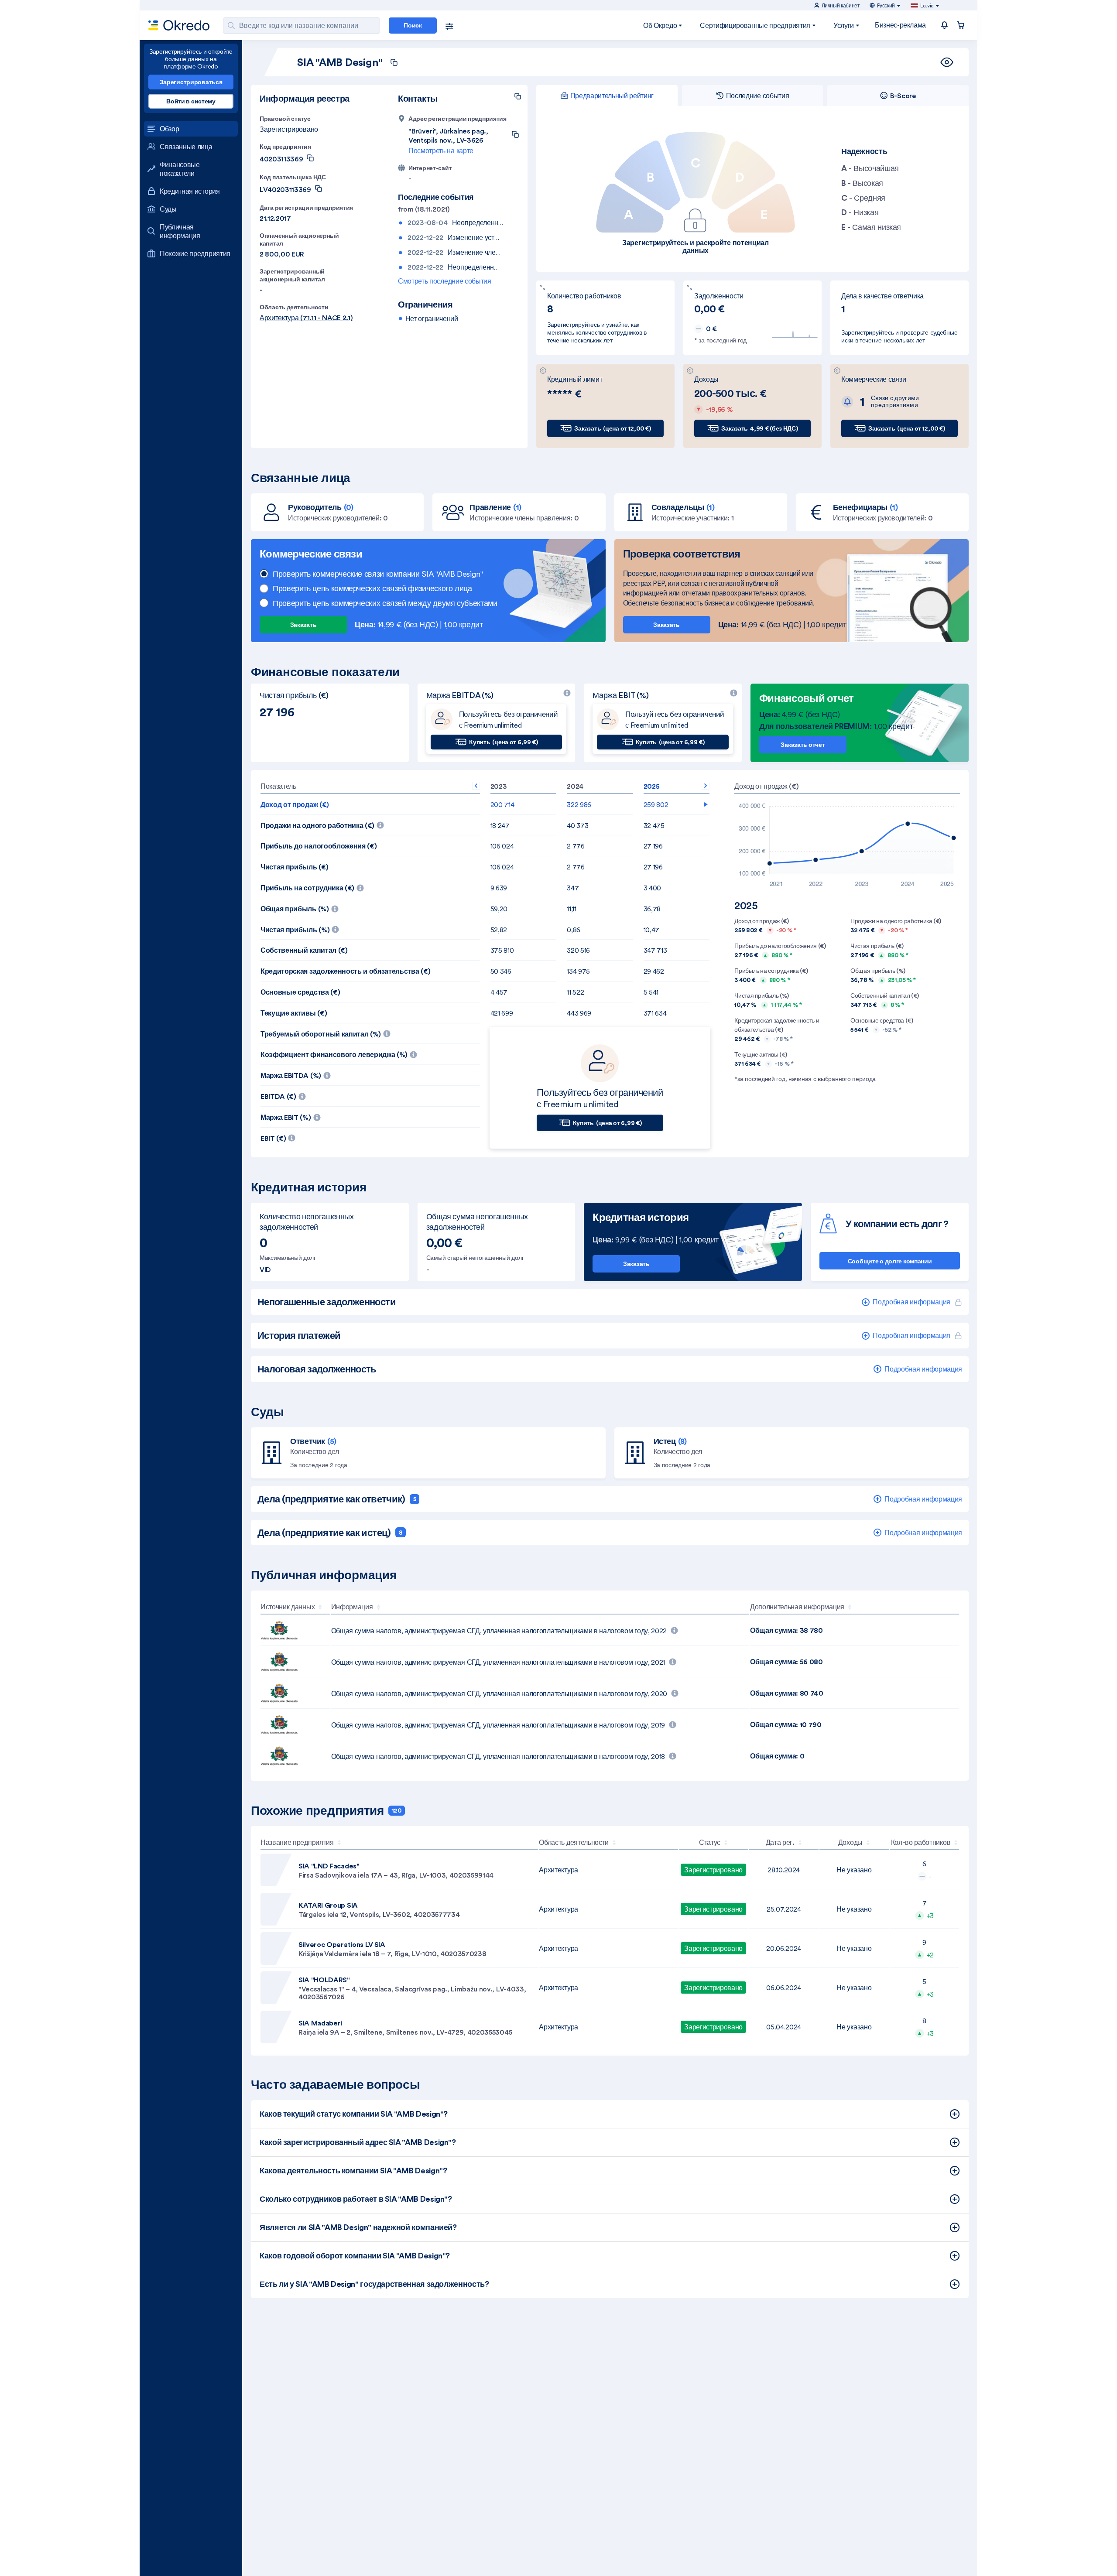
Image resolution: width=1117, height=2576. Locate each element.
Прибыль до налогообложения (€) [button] (319, 846)
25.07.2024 (784, 1909)
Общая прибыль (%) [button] (346, 906)
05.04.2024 (784, 2027)
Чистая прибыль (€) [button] (294, 867)
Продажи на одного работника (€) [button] (370, 823)
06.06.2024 (784, 1988)
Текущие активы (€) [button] (294, 1013)
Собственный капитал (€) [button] (304, 950)
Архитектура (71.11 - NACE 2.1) (306, 318)
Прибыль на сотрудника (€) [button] (353, 885)
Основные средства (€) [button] (300, 992)
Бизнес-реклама (900, 25)
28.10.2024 (784, 1870)
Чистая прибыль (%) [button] (348, 927)
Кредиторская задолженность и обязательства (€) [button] (345, 971)
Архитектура (558, 1870)
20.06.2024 (784, 1948)
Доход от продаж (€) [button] (295, 804)
